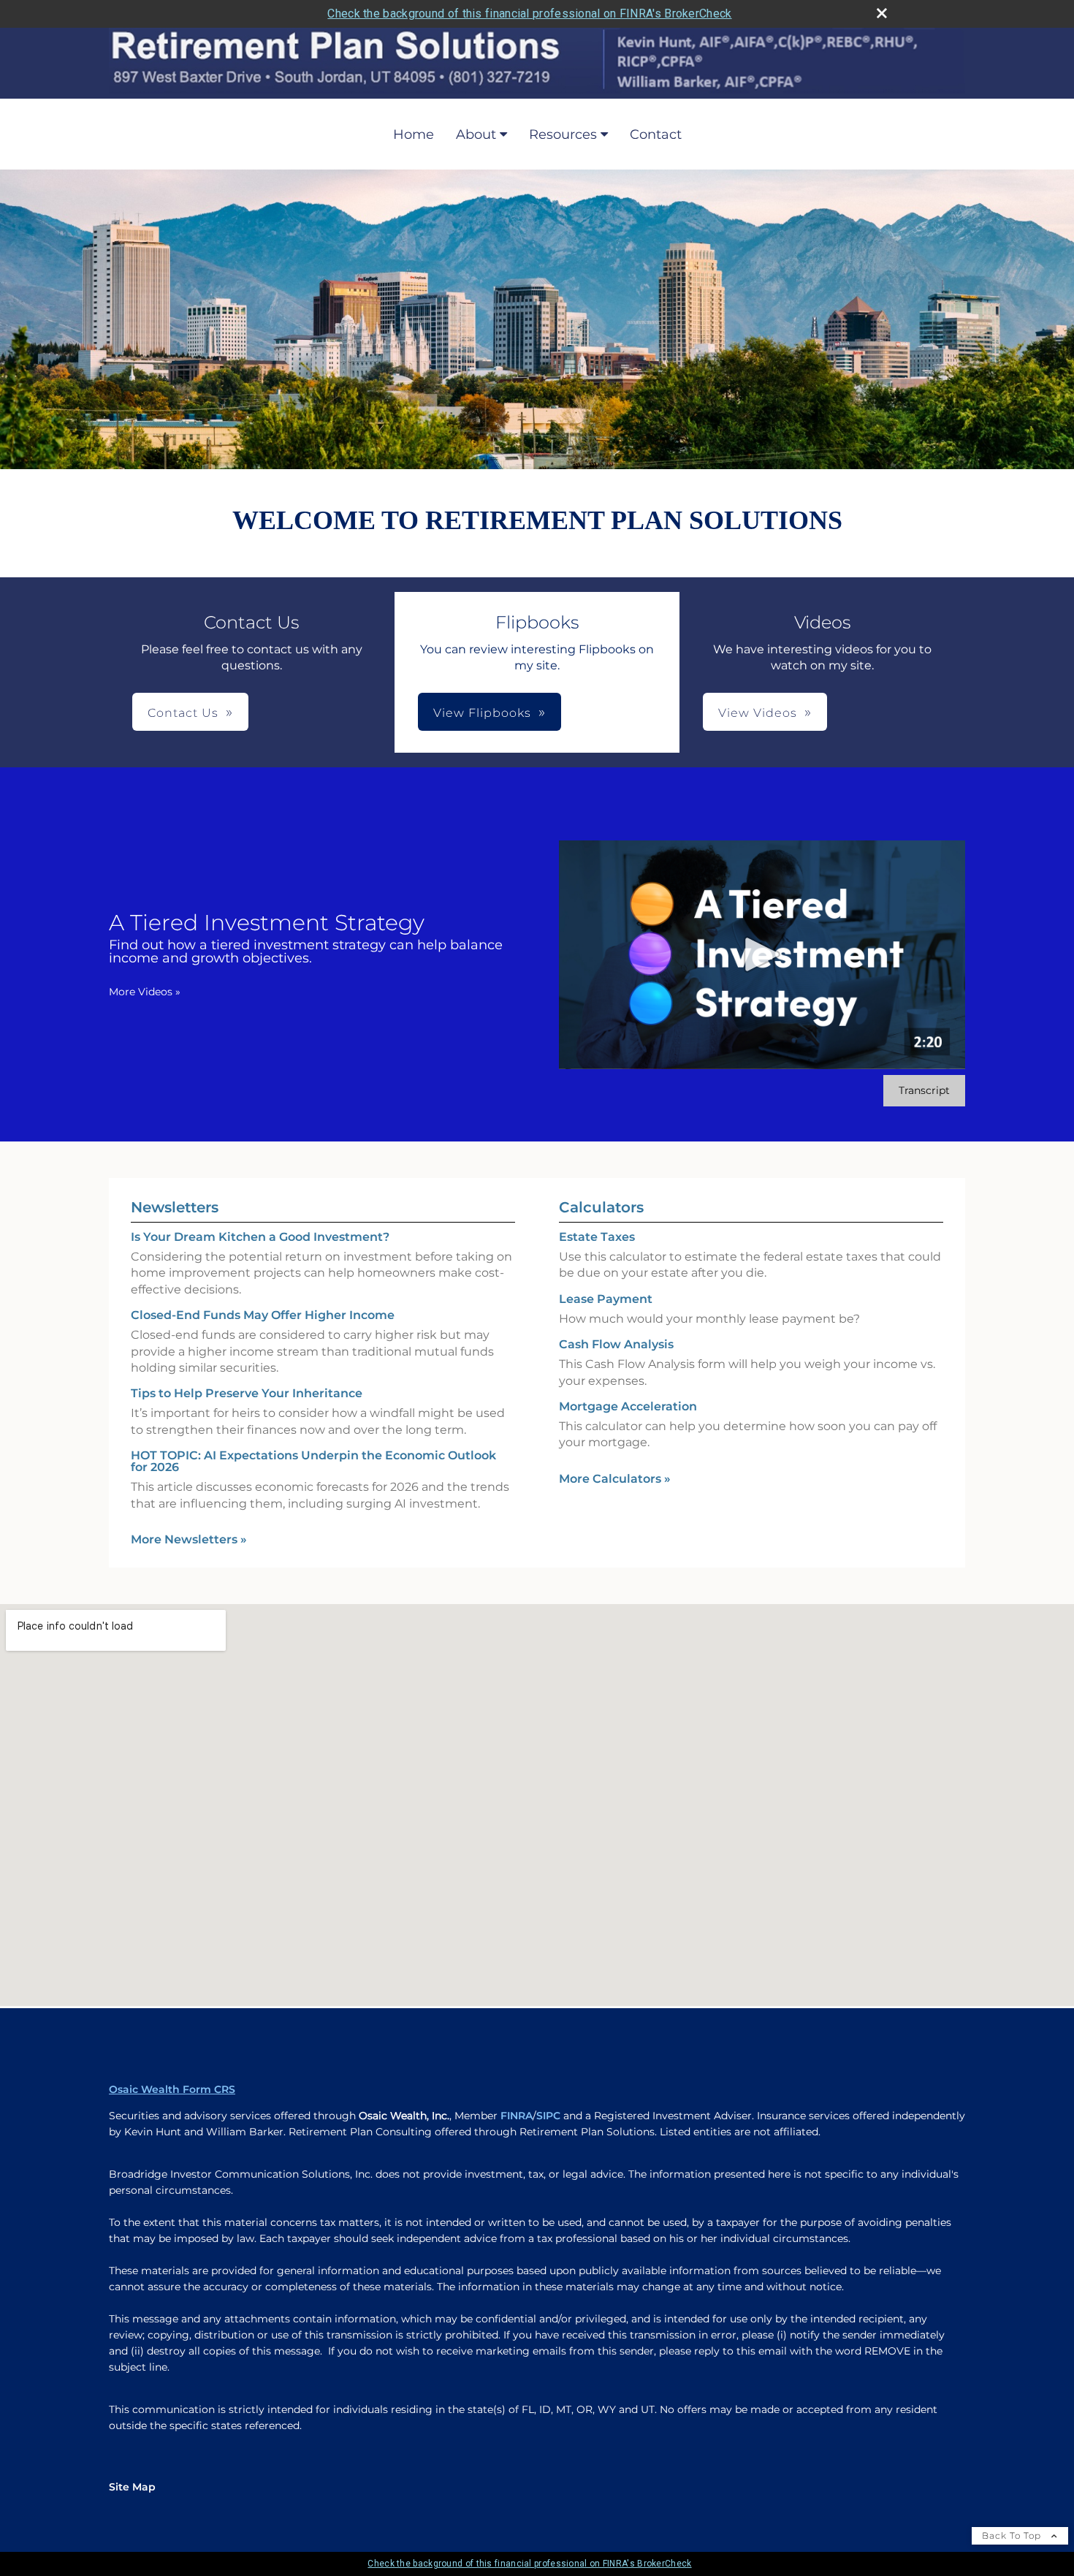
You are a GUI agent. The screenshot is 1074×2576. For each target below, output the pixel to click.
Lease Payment (606, 1299)
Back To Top (1013, 2535)
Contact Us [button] (183, 713)
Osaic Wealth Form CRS (172, 2089)
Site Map (132, 2487)
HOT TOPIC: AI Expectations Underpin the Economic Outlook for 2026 (313, 1461)
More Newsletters (189, 1539)
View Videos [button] (758, 713)
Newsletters (175, 1207)
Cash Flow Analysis (616, 1344)
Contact (656, 134)
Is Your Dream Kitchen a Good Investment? (260, 1237)
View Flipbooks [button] (482, 713)
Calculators (601, 1207)
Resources (563, 134)
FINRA (517, 2116)
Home (414, 134)
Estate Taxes (597, 1237)
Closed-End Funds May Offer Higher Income (263, 1315)
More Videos (145, 992)
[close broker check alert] (882, 13)
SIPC (548, 2116)
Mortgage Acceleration (628, 1406)
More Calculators (615, 1479)
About (476, 134)
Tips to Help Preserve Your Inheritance (247, 1393)
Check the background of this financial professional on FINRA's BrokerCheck (529, 14)
